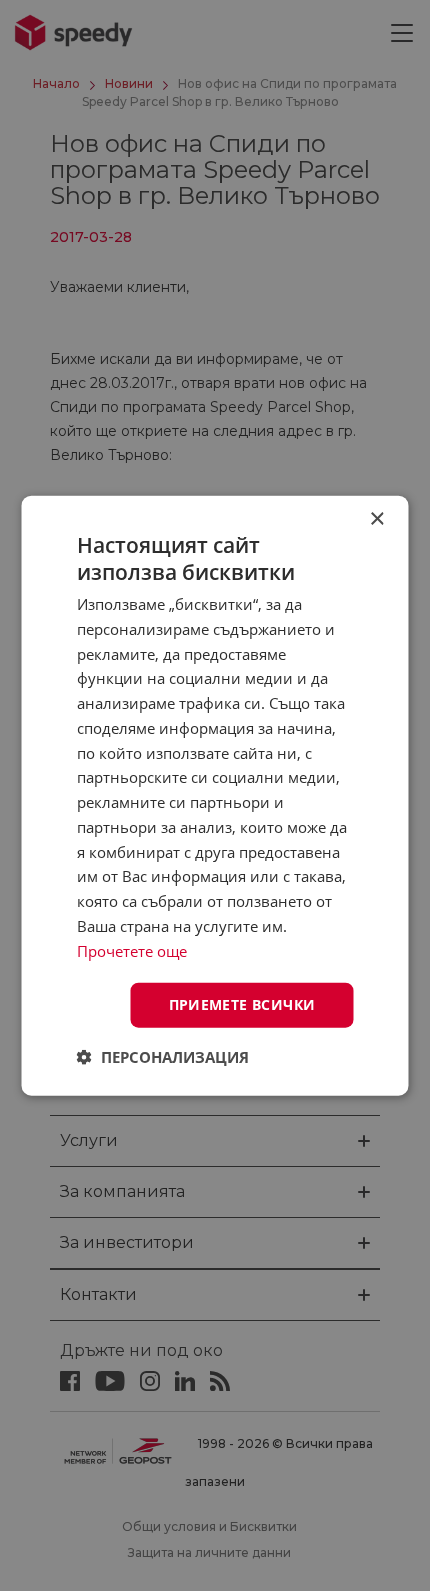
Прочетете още (132, 950)
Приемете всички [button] (242, 1004)
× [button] (376, 518)
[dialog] (215, 795)
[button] (163, 1057)
